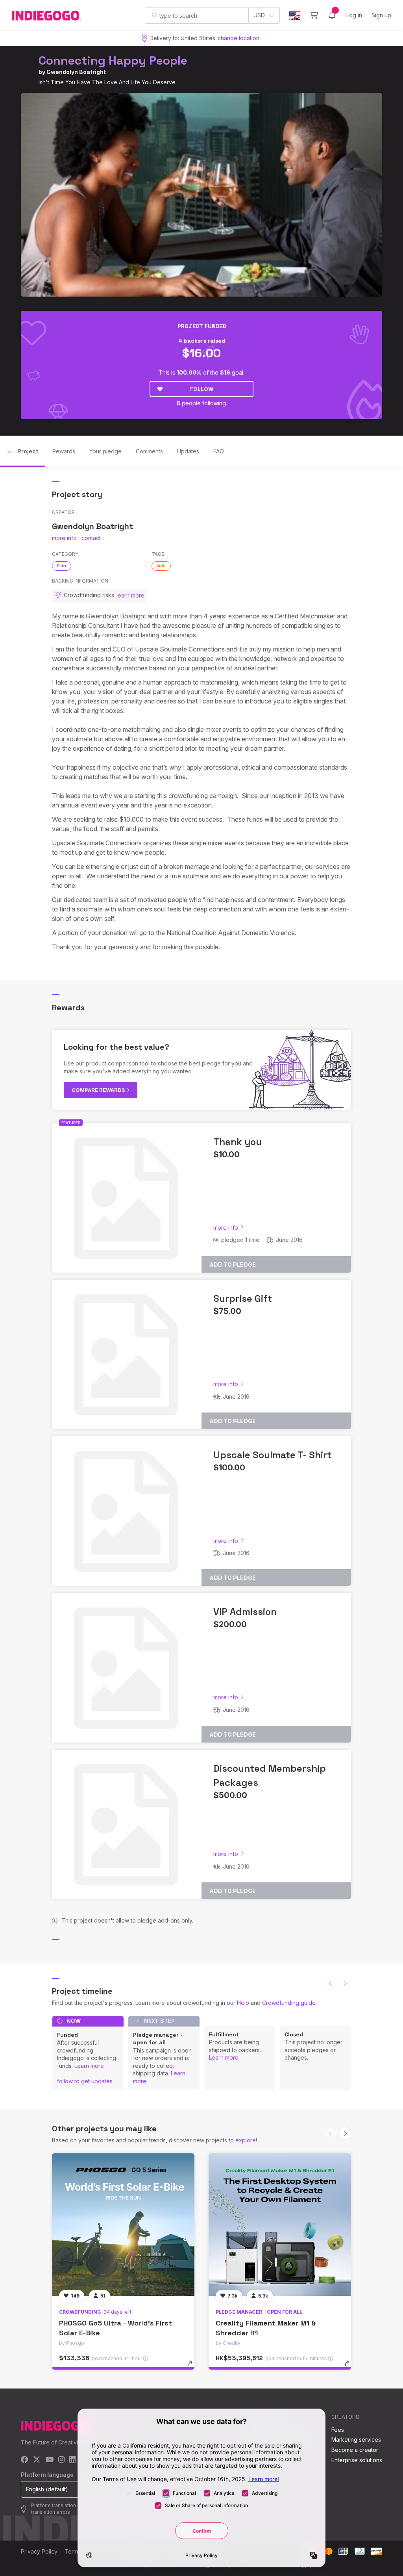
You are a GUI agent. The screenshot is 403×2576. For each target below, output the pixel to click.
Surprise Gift (243, 1298)
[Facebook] (25, 2460)
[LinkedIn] (72, 2460)
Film (62, 566)
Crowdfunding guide (289, 2003)
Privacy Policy (39, 2551)
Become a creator (355, 2450)
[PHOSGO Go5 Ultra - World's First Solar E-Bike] (123, 2225)
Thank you (238, 1142)
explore (246, 2140)
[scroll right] (345, 2133)
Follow (202, 389)
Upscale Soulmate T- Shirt (272, 1455)
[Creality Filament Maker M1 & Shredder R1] (280, 2225)
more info (64, 538)
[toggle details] (194, 2367)
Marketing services (356, 2440)
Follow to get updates (85, 2081)
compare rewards (99, 1090)
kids (161, 566)
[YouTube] (49, 2460)
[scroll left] (331, 1984)
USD (259, 15)
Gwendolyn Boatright (76, 72)
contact (91, 538)
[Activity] (332, 15)
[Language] (295, 16)
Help (243, 2003)
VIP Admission (245, 1612)
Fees (338, 2430)
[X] (37, 2460)
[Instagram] (61, 2460)
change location (238, 38)
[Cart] (314, 15)
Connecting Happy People (113, 60)
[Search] (154, 15)
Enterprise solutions (357, 2460)
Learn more (89, 2066)
